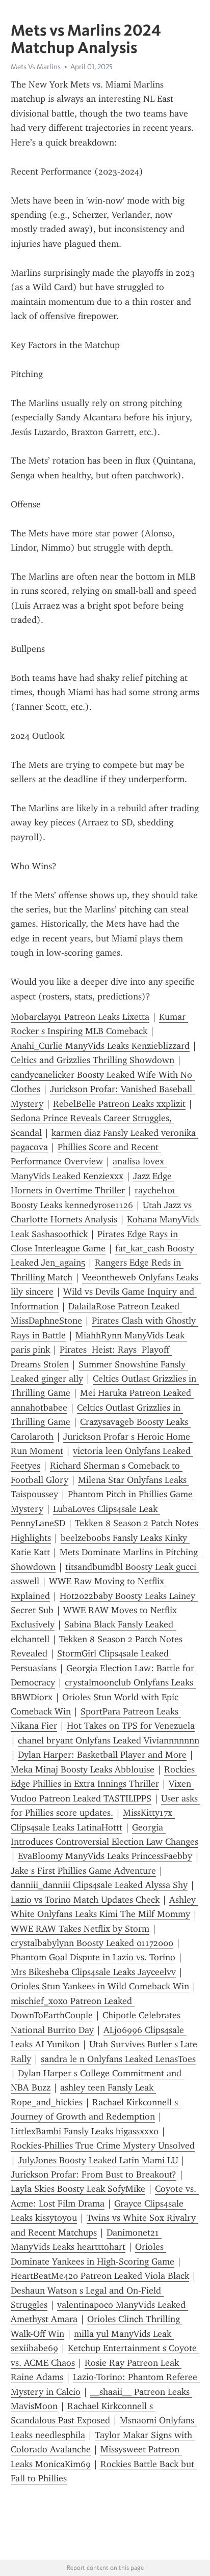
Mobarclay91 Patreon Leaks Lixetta (80, 1017)
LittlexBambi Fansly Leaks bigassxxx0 (85, 2131)
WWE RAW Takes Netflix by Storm (80, 1929)
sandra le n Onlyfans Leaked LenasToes (118, 2059)
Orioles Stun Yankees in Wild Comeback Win (100, 1986)
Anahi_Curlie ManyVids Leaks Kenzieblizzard (100, 1046)
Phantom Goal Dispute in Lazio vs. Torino (93, 1957)
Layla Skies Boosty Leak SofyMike (78, 2189)
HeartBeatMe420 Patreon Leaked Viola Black (100, 2276)
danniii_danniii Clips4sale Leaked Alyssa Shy (99, 1885)
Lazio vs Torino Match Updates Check (85, 1900)
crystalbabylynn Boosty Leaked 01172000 (92, 1943)
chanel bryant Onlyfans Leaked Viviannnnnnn (109, 1740)
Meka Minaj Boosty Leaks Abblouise (83, 1769)
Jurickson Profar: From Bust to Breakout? (94, 2174)
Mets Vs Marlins (36, 67)
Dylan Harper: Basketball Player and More (102, 1755)
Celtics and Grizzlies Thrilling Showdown (93, 1060)
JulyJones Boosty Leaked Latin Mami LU (98, 2160)
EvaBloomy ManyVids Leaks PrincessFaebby (105, 1856)
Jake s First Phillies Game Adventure (83, 1871)
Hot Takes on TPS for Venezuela (131, 1726)
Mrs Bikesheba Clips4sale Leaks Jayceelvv (93, 1972)
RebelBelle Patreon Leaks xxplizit (119, 1104)
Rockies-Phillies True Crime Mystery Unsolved (103, 2145)
